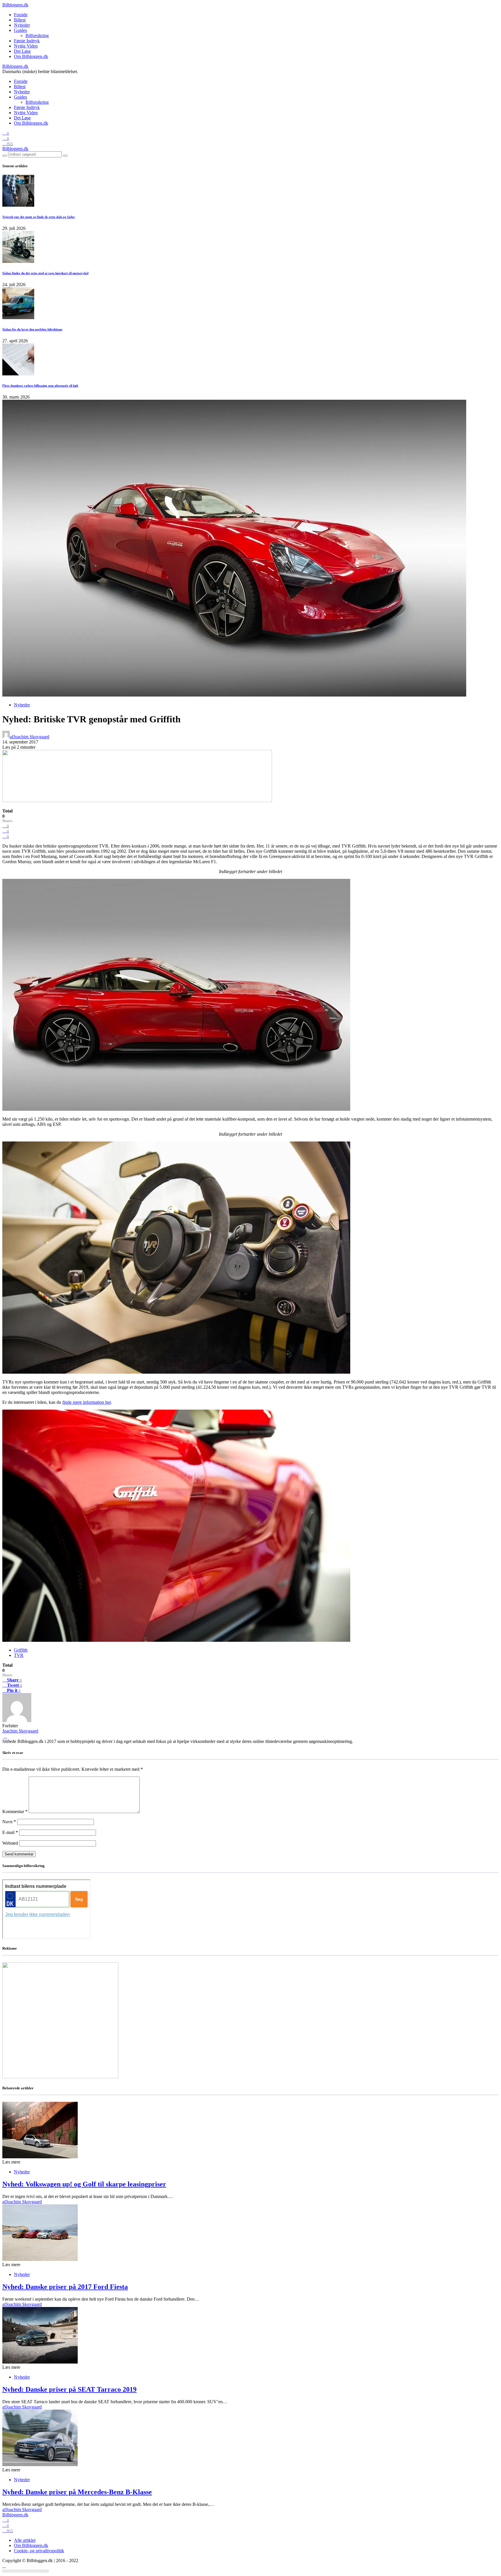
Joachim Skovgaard (20, 1731)
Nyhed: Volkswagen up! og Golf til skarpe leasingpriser (84, 2184)
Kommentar (15, 1811)
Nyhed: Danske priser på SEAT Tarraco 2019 (69, 2389)
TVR (19, 1655)
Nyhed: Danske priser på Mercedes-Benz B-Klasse (77, 2492)
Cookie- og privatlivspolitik (39, 2551)
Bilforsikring (37, 36)
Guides (20, 30)
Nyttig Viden (26, 46)
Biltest (20, 20)
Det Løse (22, 51)
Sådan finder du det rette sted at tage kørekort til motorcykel (45, 273)
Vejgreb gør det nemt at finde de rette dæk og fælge (39, 217)
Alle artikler (25, 2540)
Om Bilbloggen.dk (31, 56)
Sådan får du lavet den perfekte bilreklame (32, 329)
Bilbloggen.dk (15, 5)
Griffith (21, 1650)
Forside (21, 15)
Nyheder (22, 25)
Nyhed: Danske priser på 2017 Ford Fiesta (65, 2287)
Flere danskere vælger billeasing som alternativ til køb (40, 386)
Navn (9, 1822)
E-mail (10, 1832)
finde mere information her (87, 1402)
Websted (10, 1843)
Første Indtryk (27, 41)
